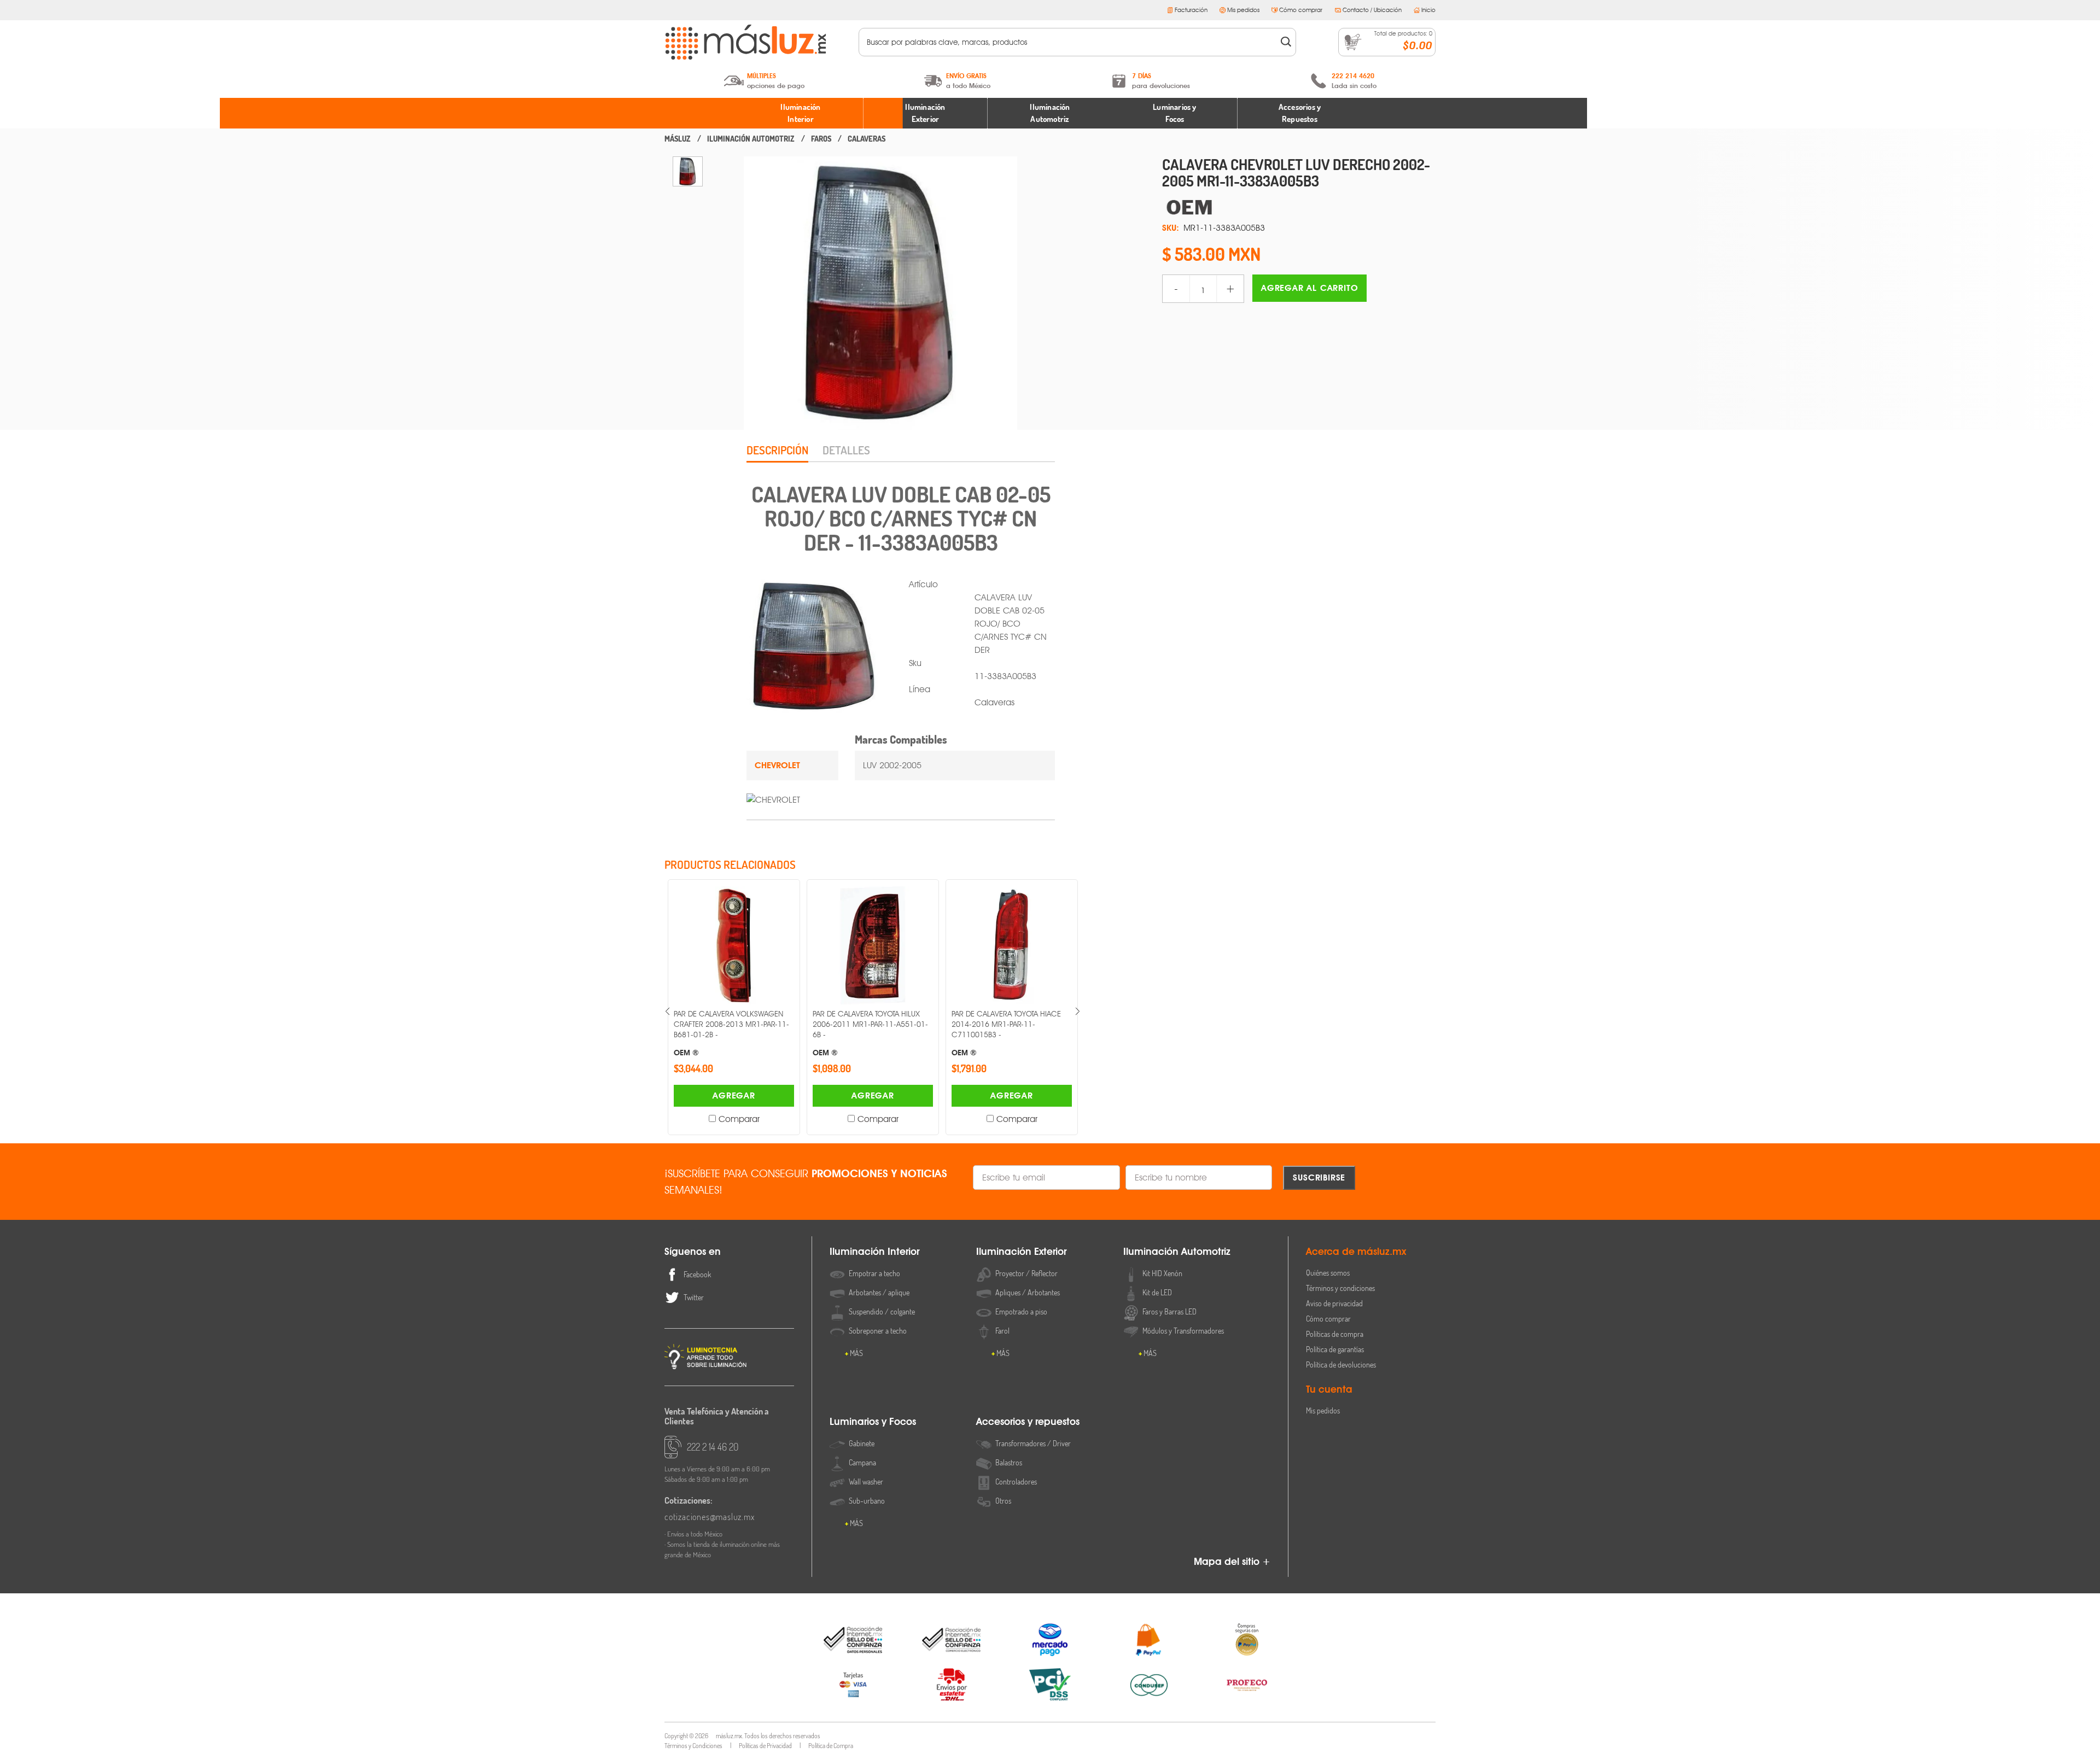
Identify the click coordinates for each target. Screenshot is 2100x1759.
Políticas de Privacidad (765, 1746)
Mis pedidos (1243, 10)
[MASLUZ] (678, 139)
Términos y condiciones (1340, 1288)
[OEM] (1299, 207)
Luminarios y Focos (1174, 113)
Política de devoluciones (1341, 1364)
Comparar (739, 1119)
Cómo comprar (1301, 10)
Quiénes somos (1328, 1273)
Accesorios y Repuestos (1300, 113)
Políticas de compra (1335, 1334)
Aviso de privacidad (1334, 1303)
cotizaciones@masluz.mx (710, 1517)
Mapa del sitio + (1232, 1561)
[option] (688, 171)
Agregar (734, 1095)
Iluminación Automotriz (1050, 113)
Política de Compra (831, 1746)
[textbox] (1070, 42)
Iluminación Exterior (925, 113)
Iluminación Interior (800, 113)
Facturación (1191, 10)
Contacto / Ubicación (1372, 10)
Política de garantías (1335, 1349)
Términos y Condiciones (693, 1746)
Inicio (1428, 10)
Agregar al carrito (1309, 288)
